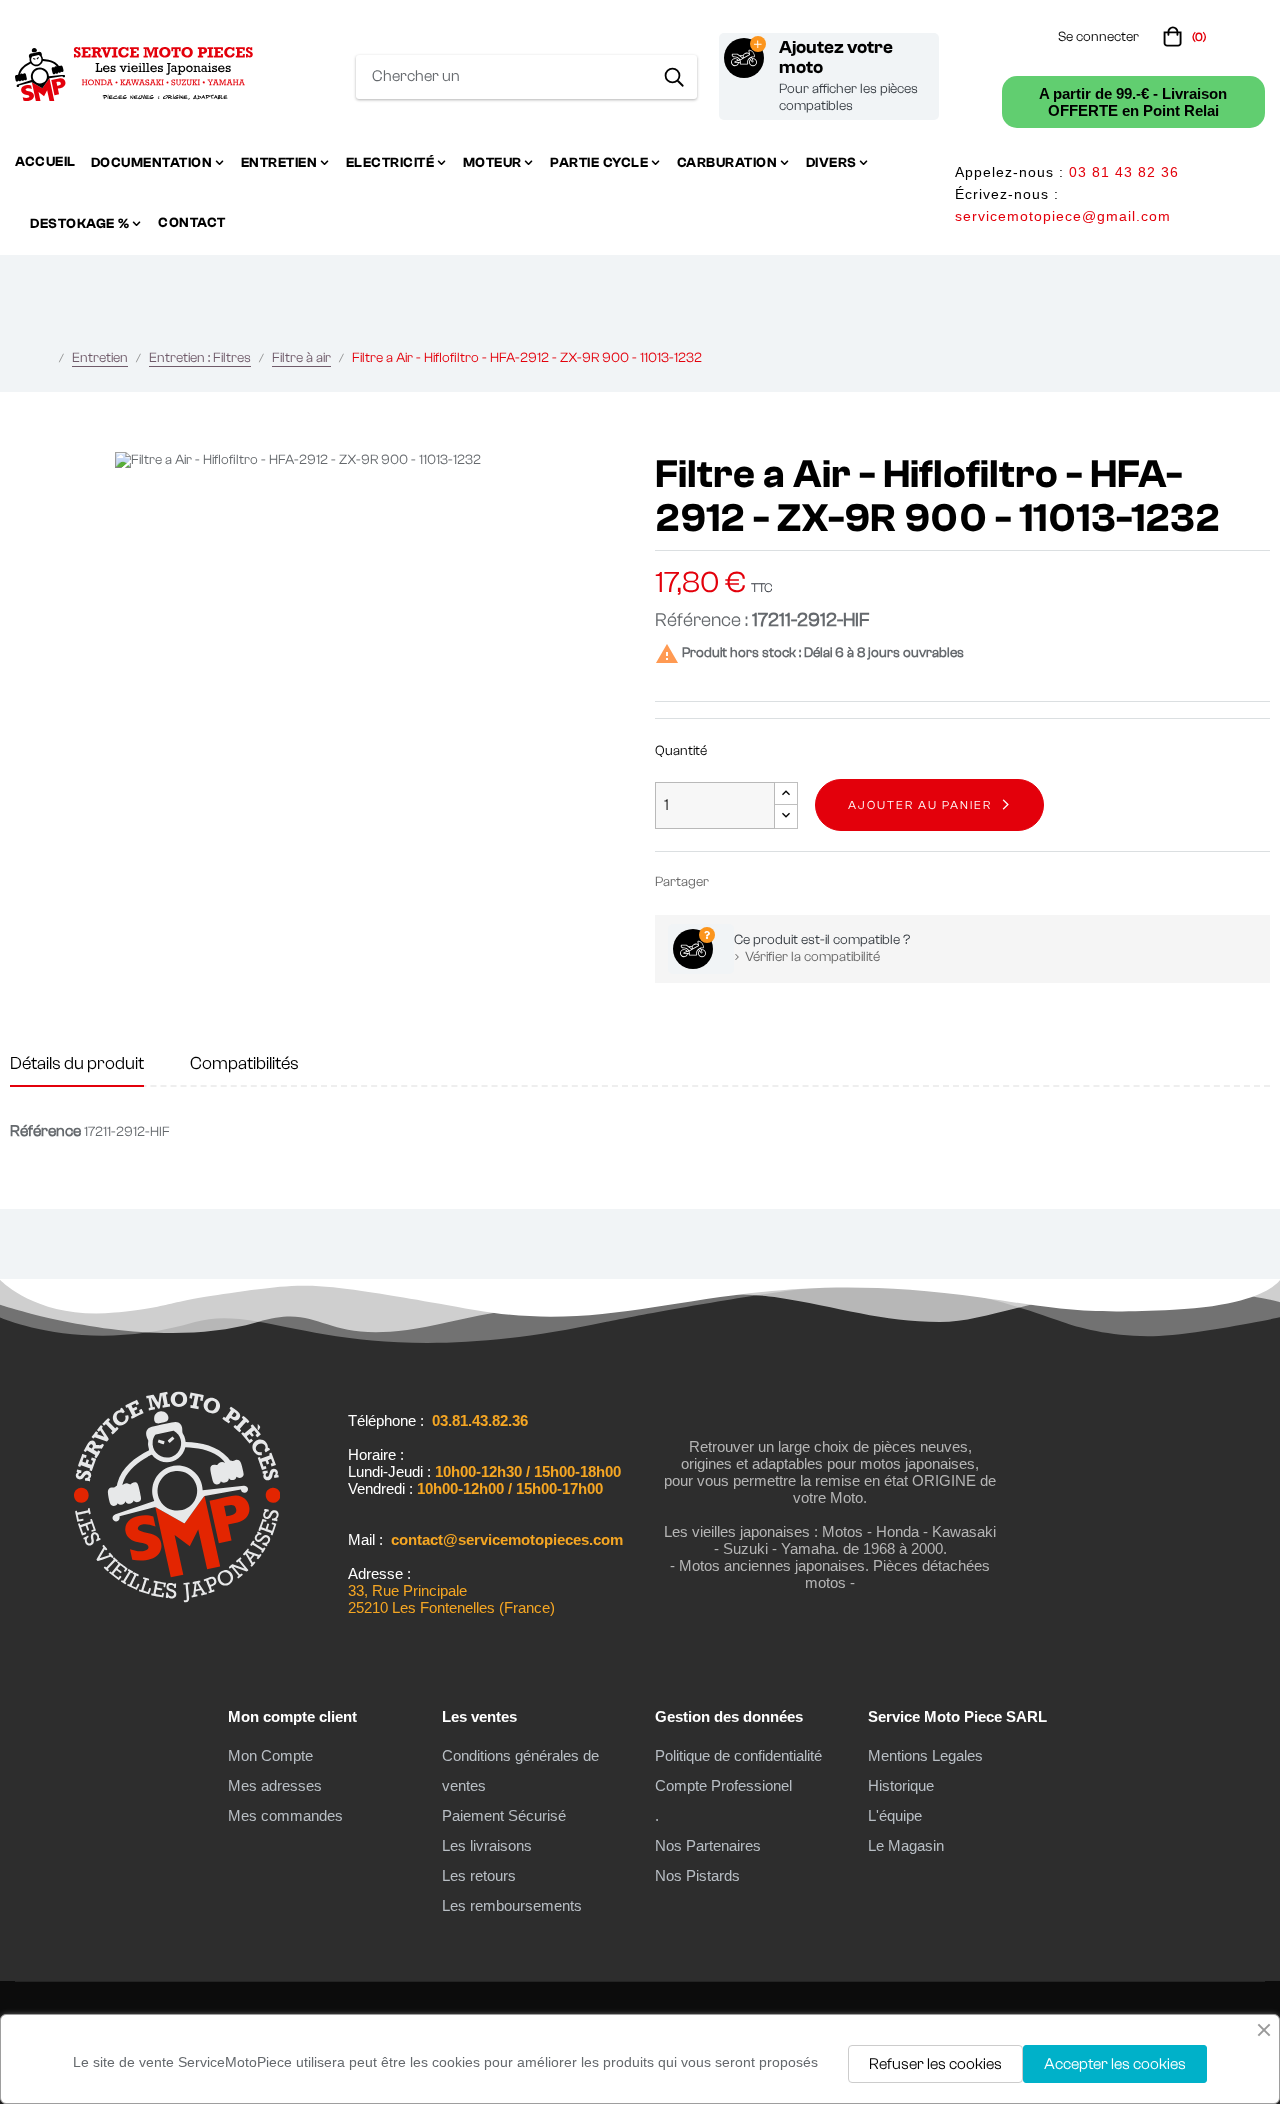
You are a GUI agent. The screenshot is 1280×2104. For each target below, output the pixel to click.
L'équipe (895, 1815)
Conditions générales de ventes (520, 1770)
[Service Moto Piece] (177, 1618)
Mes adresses (275, 1785)
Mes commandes (285, 1815)
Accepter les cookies (1115, 2064)
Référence (45, 1131)
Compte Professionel (723, 1785)
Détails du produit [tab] (77, 1063)
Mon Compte (270, 1755)
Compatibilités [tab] (244, 1063)
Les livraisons (487, 1845)
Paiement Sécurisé (504, 1815)
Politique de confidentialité (738, 1755)
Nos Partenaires (708, 1845)
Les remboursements (512, 1905)
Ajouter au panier (920, 805)
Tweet (763, 881)
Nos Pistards (697, 1875)
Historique (901, 1785)
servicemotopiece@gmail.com (1063, 216)
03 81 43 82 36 (1124, 172)
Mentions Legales (925, 1755)
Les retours (479, 1875)
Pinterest (793, 881)
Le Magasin (906, 1845)
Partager (733, 881)
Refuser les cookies (935, 2064)
